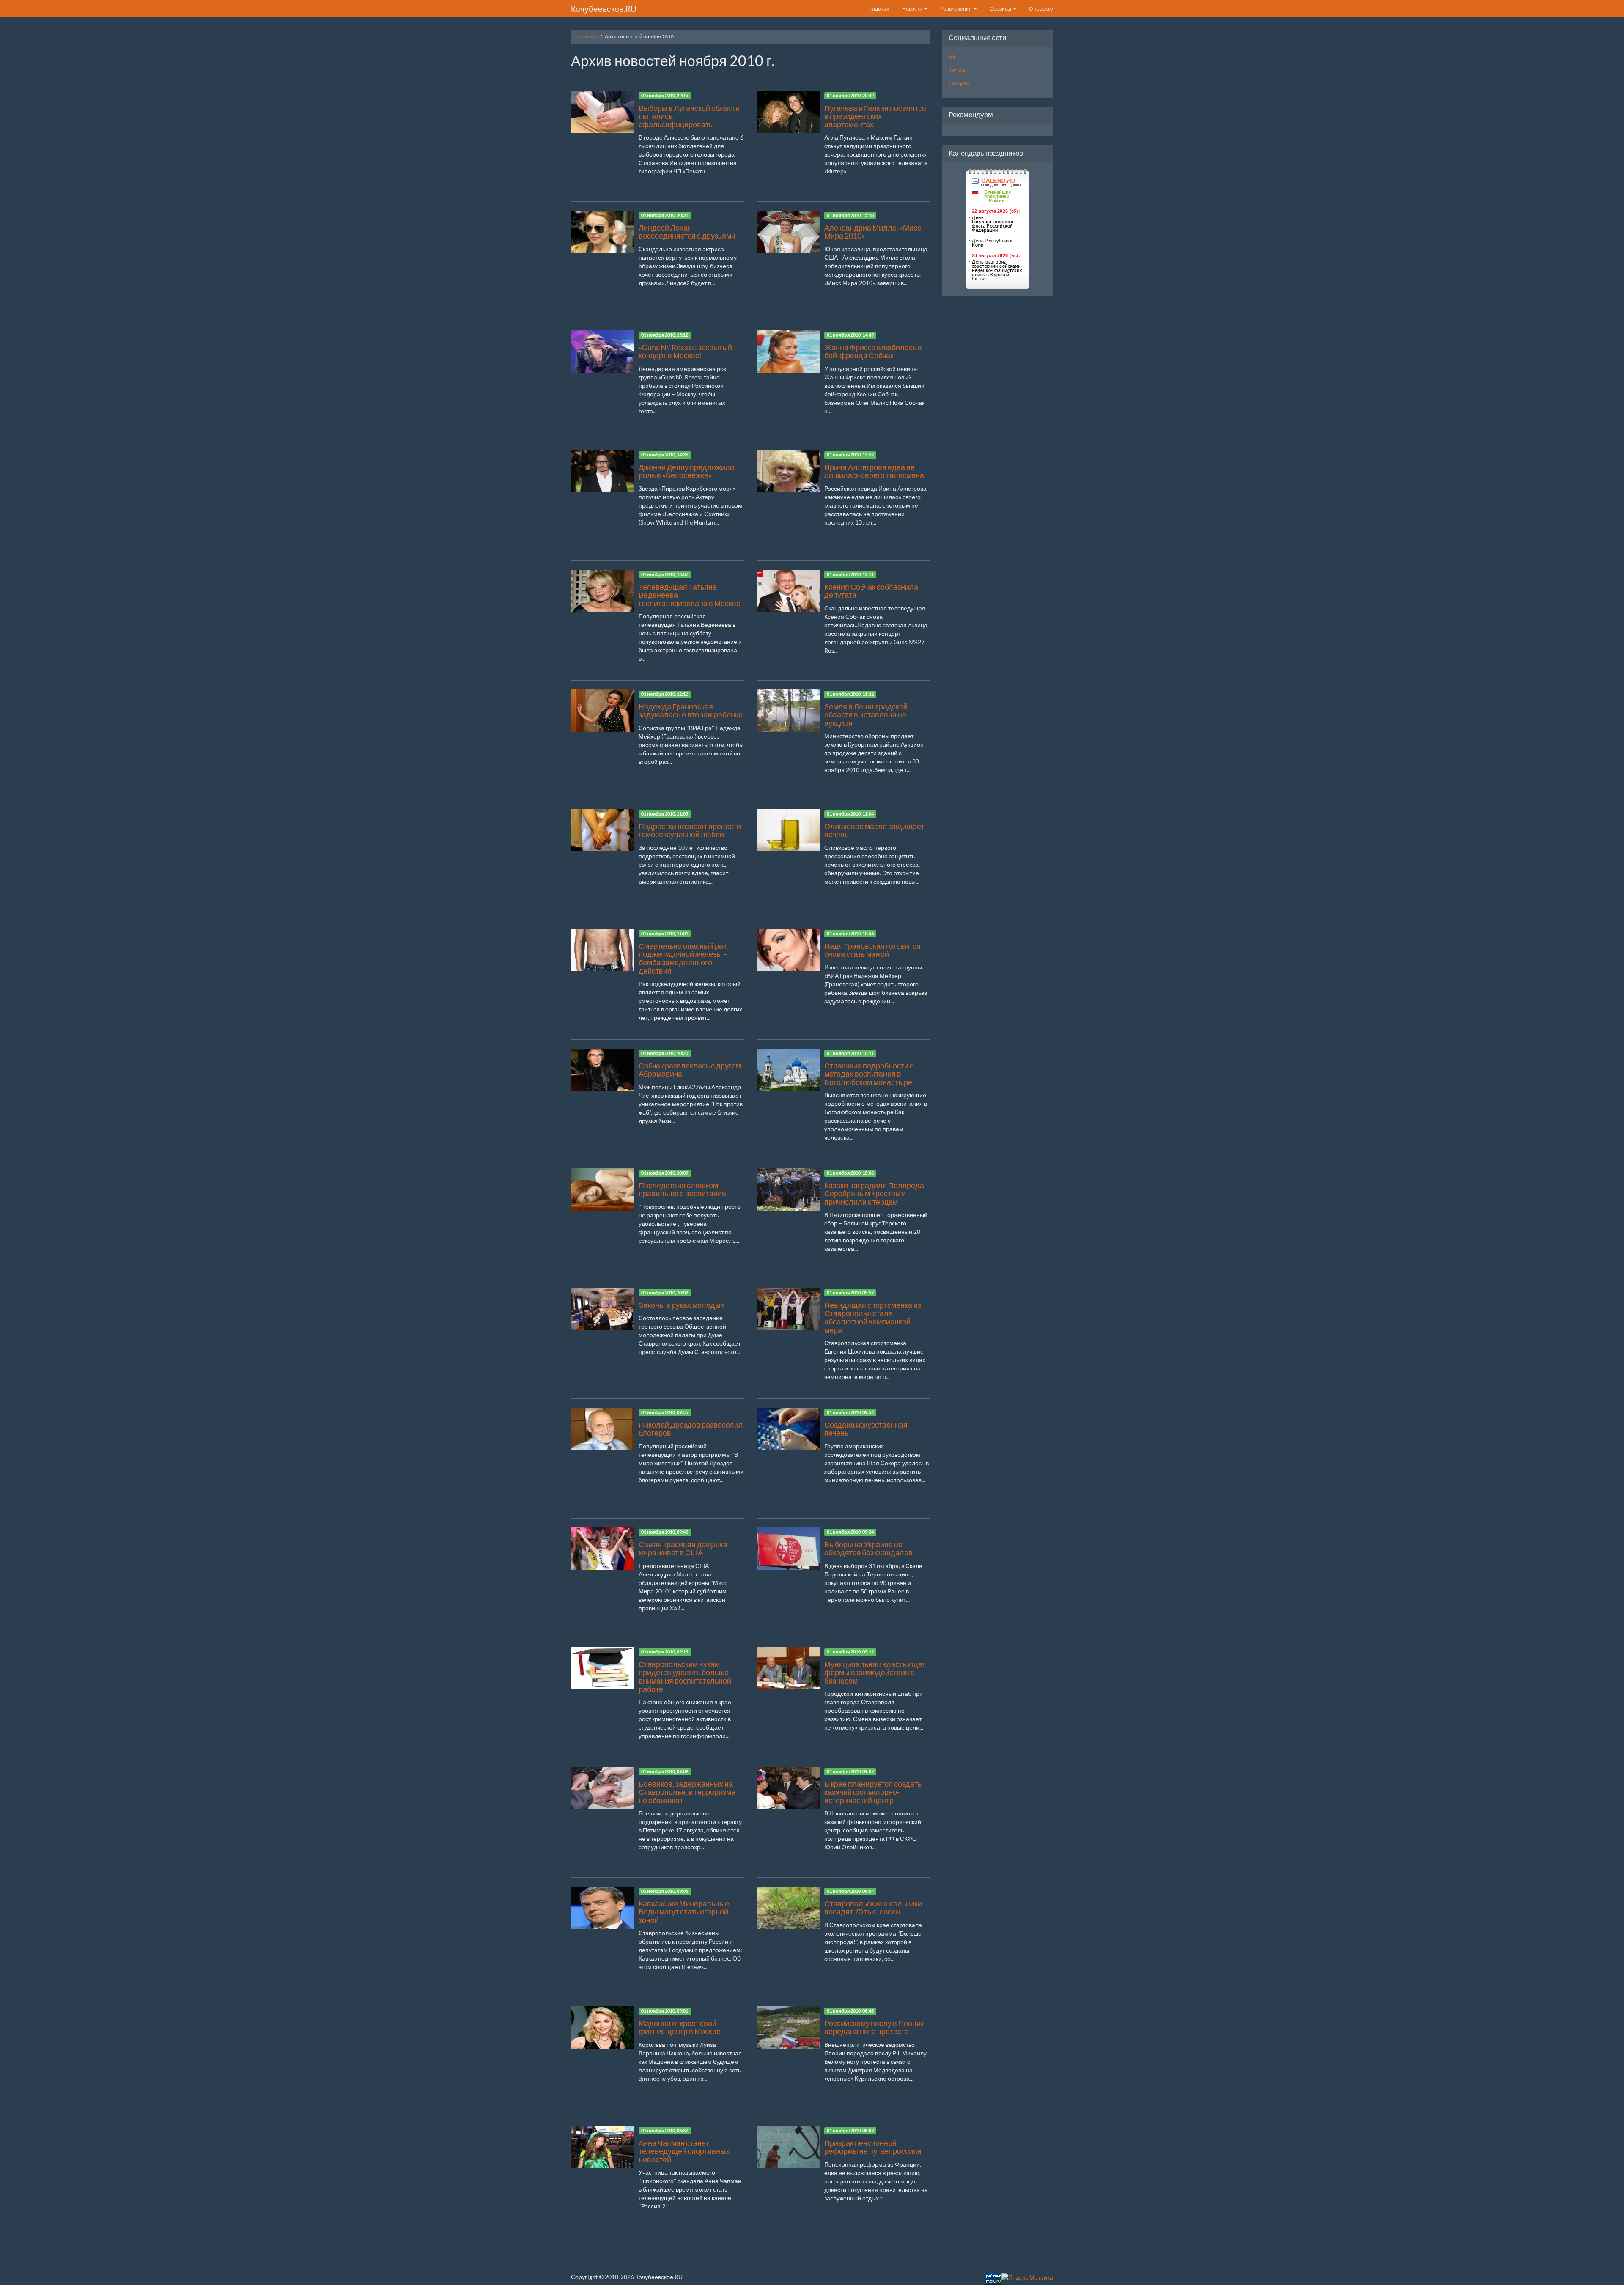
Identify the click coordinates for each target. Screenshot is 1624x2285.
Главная (879, 9)
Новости (913, 9)
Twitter (958, 70)
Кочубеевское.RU (604, 9)
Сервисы (1001, 9)
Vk (952, 57)
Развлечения (956, 9)
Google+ (960, 83)
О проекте (1041, 9)
